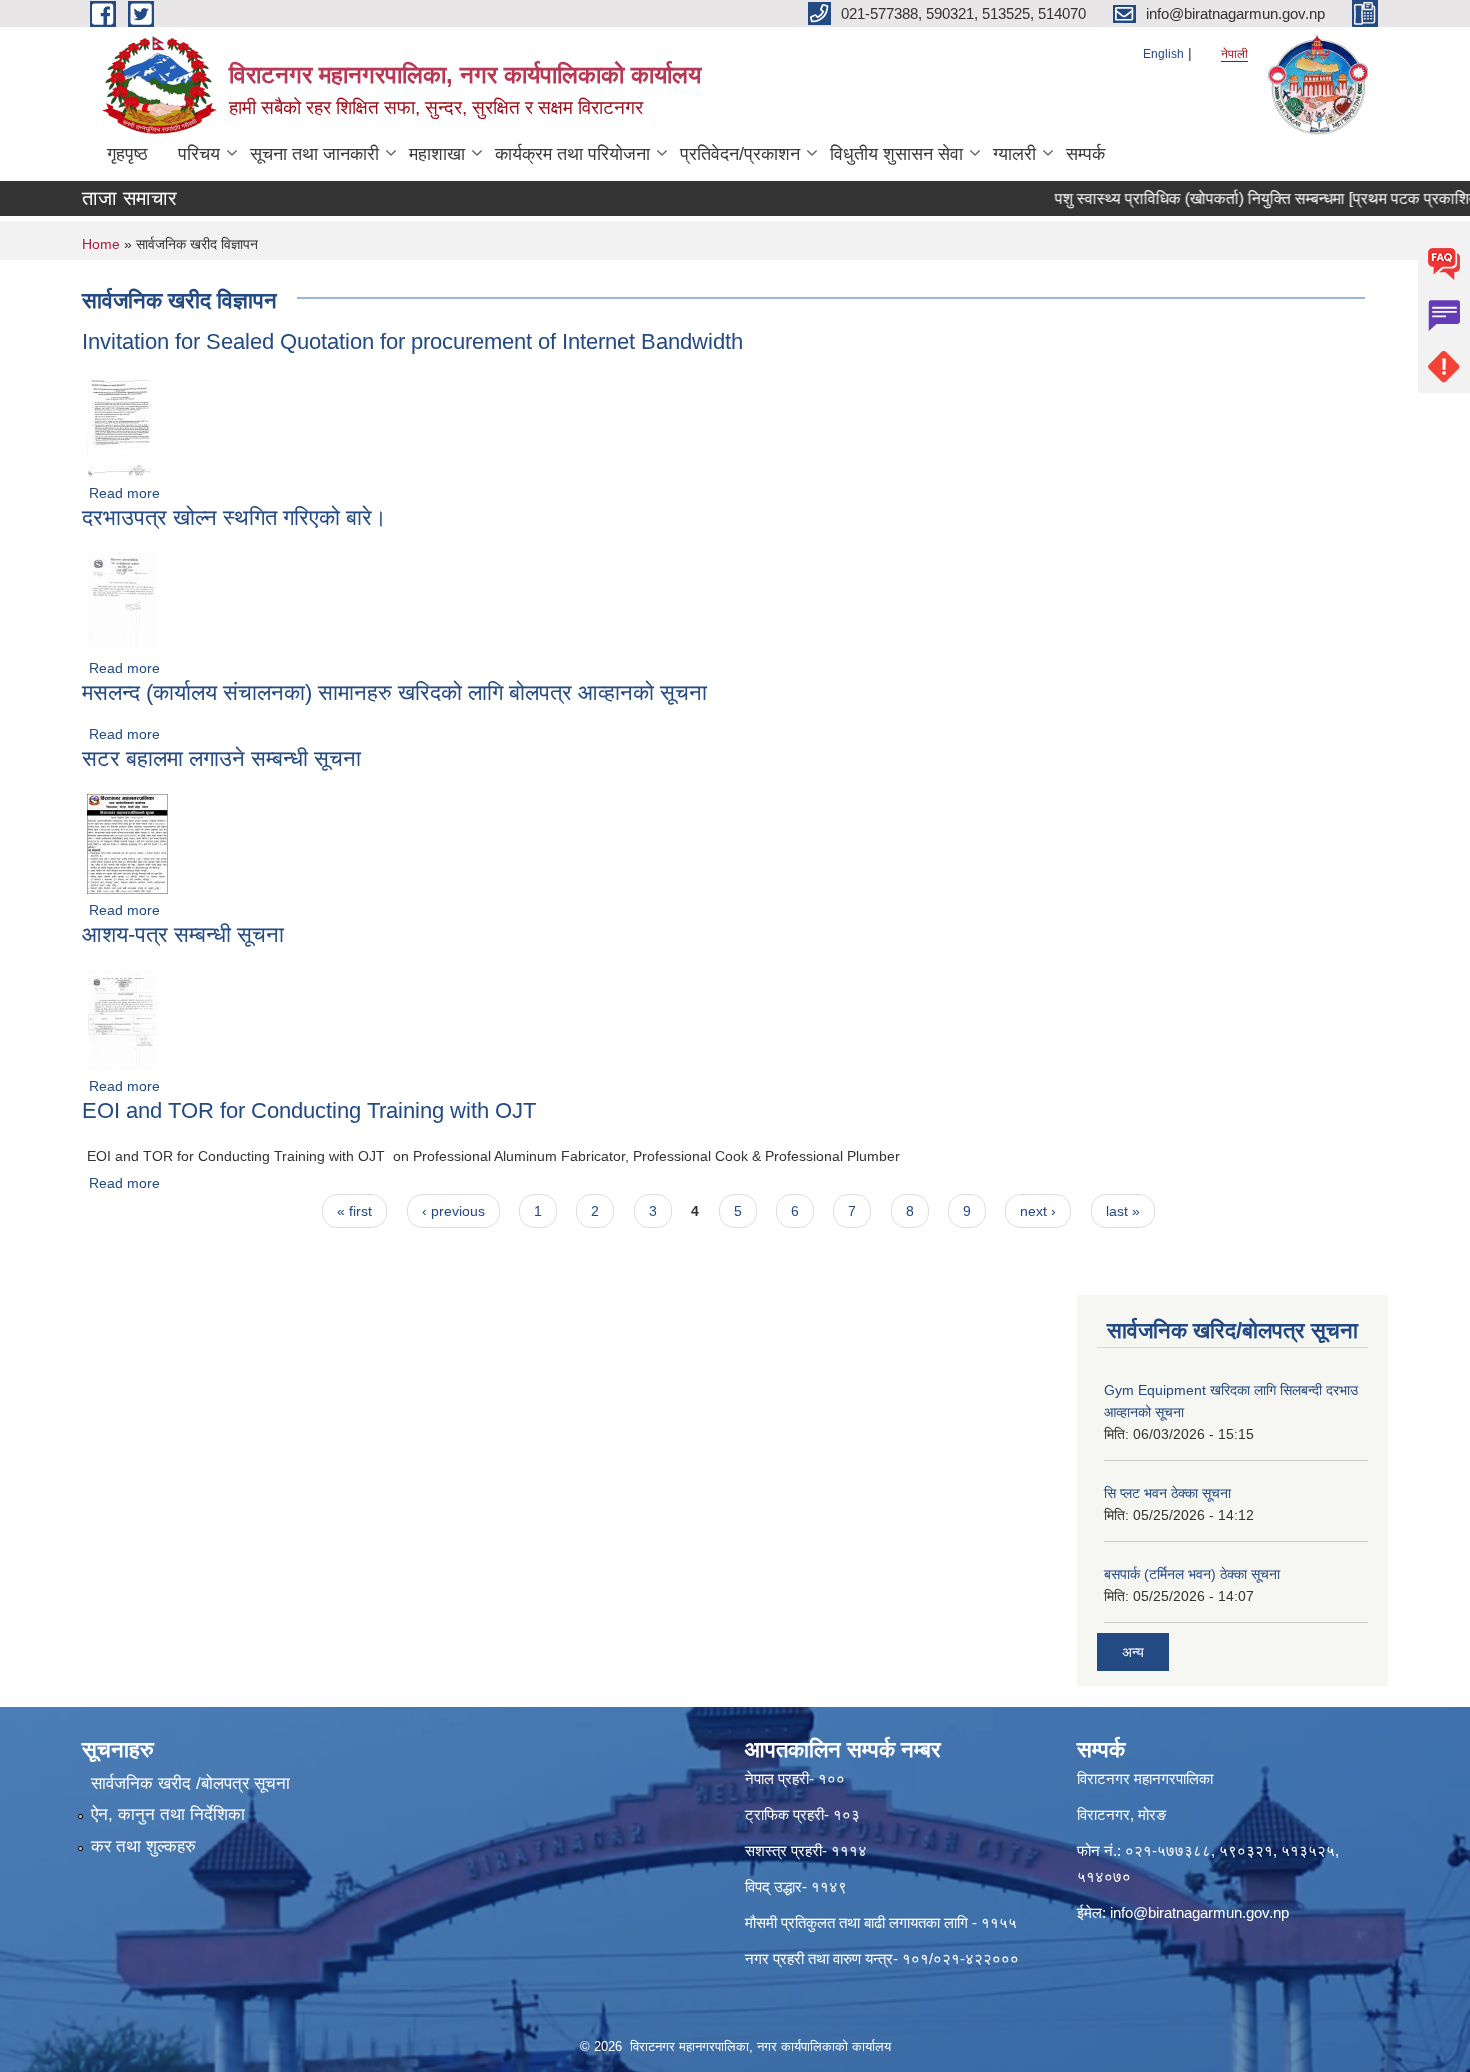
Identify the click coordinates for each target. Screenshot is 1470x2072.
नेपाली (1234, 54)
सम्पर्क (1085, 154)
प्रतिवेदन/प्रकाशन (740, 154)
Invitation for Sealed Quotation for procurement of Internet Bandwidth (412, 341)
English (1163, 54)
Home (101, 244)
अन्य (1133, 1652)
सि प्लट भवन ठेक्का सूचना (1167, 1493)
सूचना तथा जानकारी (314, 154)
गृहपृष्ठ (127, 154)
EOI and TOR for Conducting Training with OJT (309, 1110)
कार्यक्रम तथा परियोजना (572, 154)
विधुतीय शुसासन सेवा (896, 154)
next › (1038, 1211)
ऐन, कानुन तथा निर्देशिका (168, 1814)
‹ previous (453, 1211)
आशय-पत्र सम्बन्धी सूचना (183, 934)
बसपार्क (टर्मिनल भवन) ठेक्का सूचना (1192, 1574)
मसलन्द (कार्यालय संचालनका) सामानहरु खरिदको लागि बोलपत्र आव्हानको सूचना (394, 692)
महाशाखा (437, 154)
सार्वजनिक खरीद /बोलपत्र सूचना (190, 1783)
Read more (124, 493)
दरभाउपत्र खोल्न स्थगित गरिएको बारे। (234, 517)
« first (354, 1211)
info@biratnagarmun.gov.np (1199, 1912)
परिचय (199, 154)
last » (1123, 1211)
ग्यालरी (1014, 154)
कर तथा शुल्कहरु (143, 1846)
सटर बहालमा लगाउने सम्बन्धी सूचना (221, 758)
